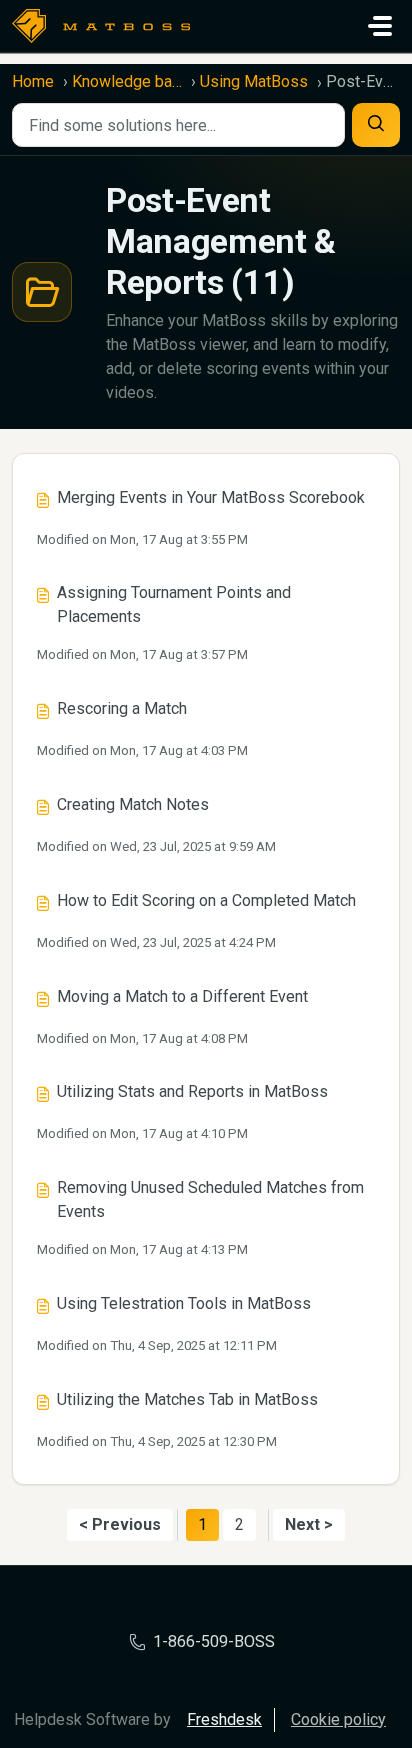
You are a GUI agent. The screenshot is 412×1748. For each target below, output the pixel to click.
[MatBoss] (101, 26)
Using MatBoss (254, 81)
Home (33, 81)
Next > (309, 1524)
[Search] (376, 125)
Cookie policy (338, 1719)
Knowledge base (127, 81)
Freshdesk (224, 1719)
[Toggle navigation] (380, 26)
